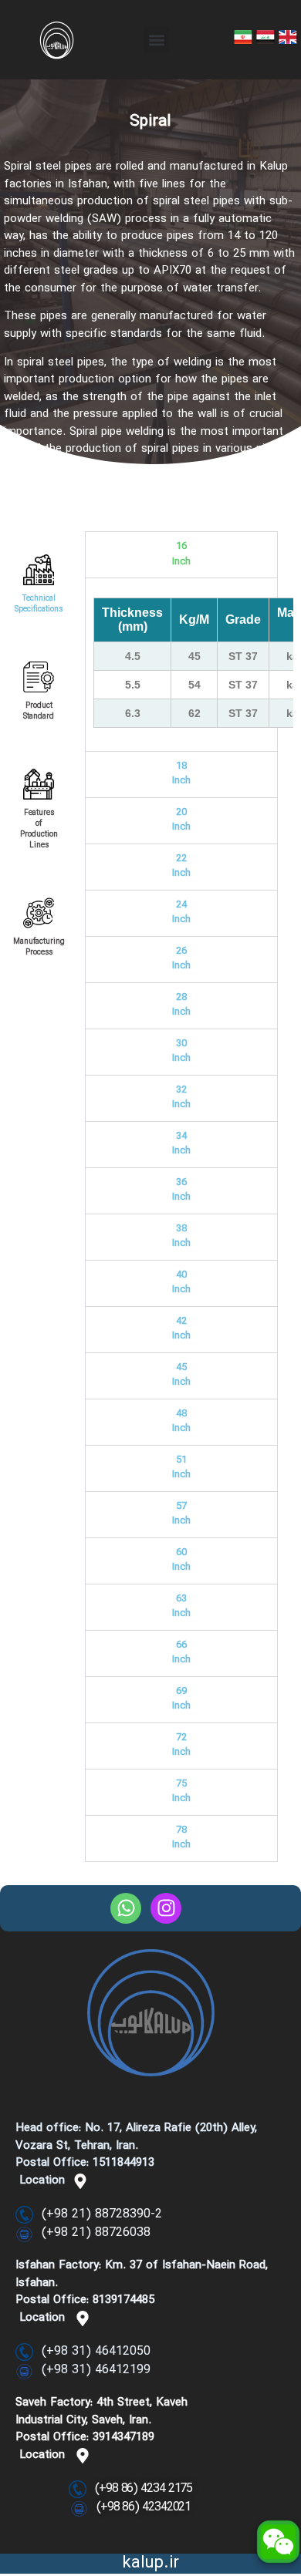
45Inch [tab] (181, 1376)
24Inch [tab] (181, 913)
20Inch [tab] (181, 820)
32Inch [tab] (181, 1098)
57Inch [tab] (181, 1514)
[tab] (39, 569)
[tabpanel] (181, 664)
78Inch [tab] (181, 1838)
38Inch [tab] (181, 1237)
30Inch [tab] (181, 1052)
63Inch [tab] (181, 1607)
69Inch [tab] (181, 1699)
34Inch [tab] (181, 1144)
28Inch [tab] (181, 1005)
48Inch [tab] (181, 1422)
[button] (156, 40)
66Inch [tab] (181, 1653)
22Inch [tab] (181, 867)
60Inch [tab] (181, 1561)
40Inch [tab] (181, 1283)
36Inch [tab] (181, 1190)
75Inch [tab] (181, 1792)
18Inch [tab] (181, 774)
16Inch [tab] (181, 554)
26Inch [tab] (181, 959)
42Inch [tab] (181, 1329)
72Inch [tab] (181, 1746)
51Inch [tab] (181, 1468)
